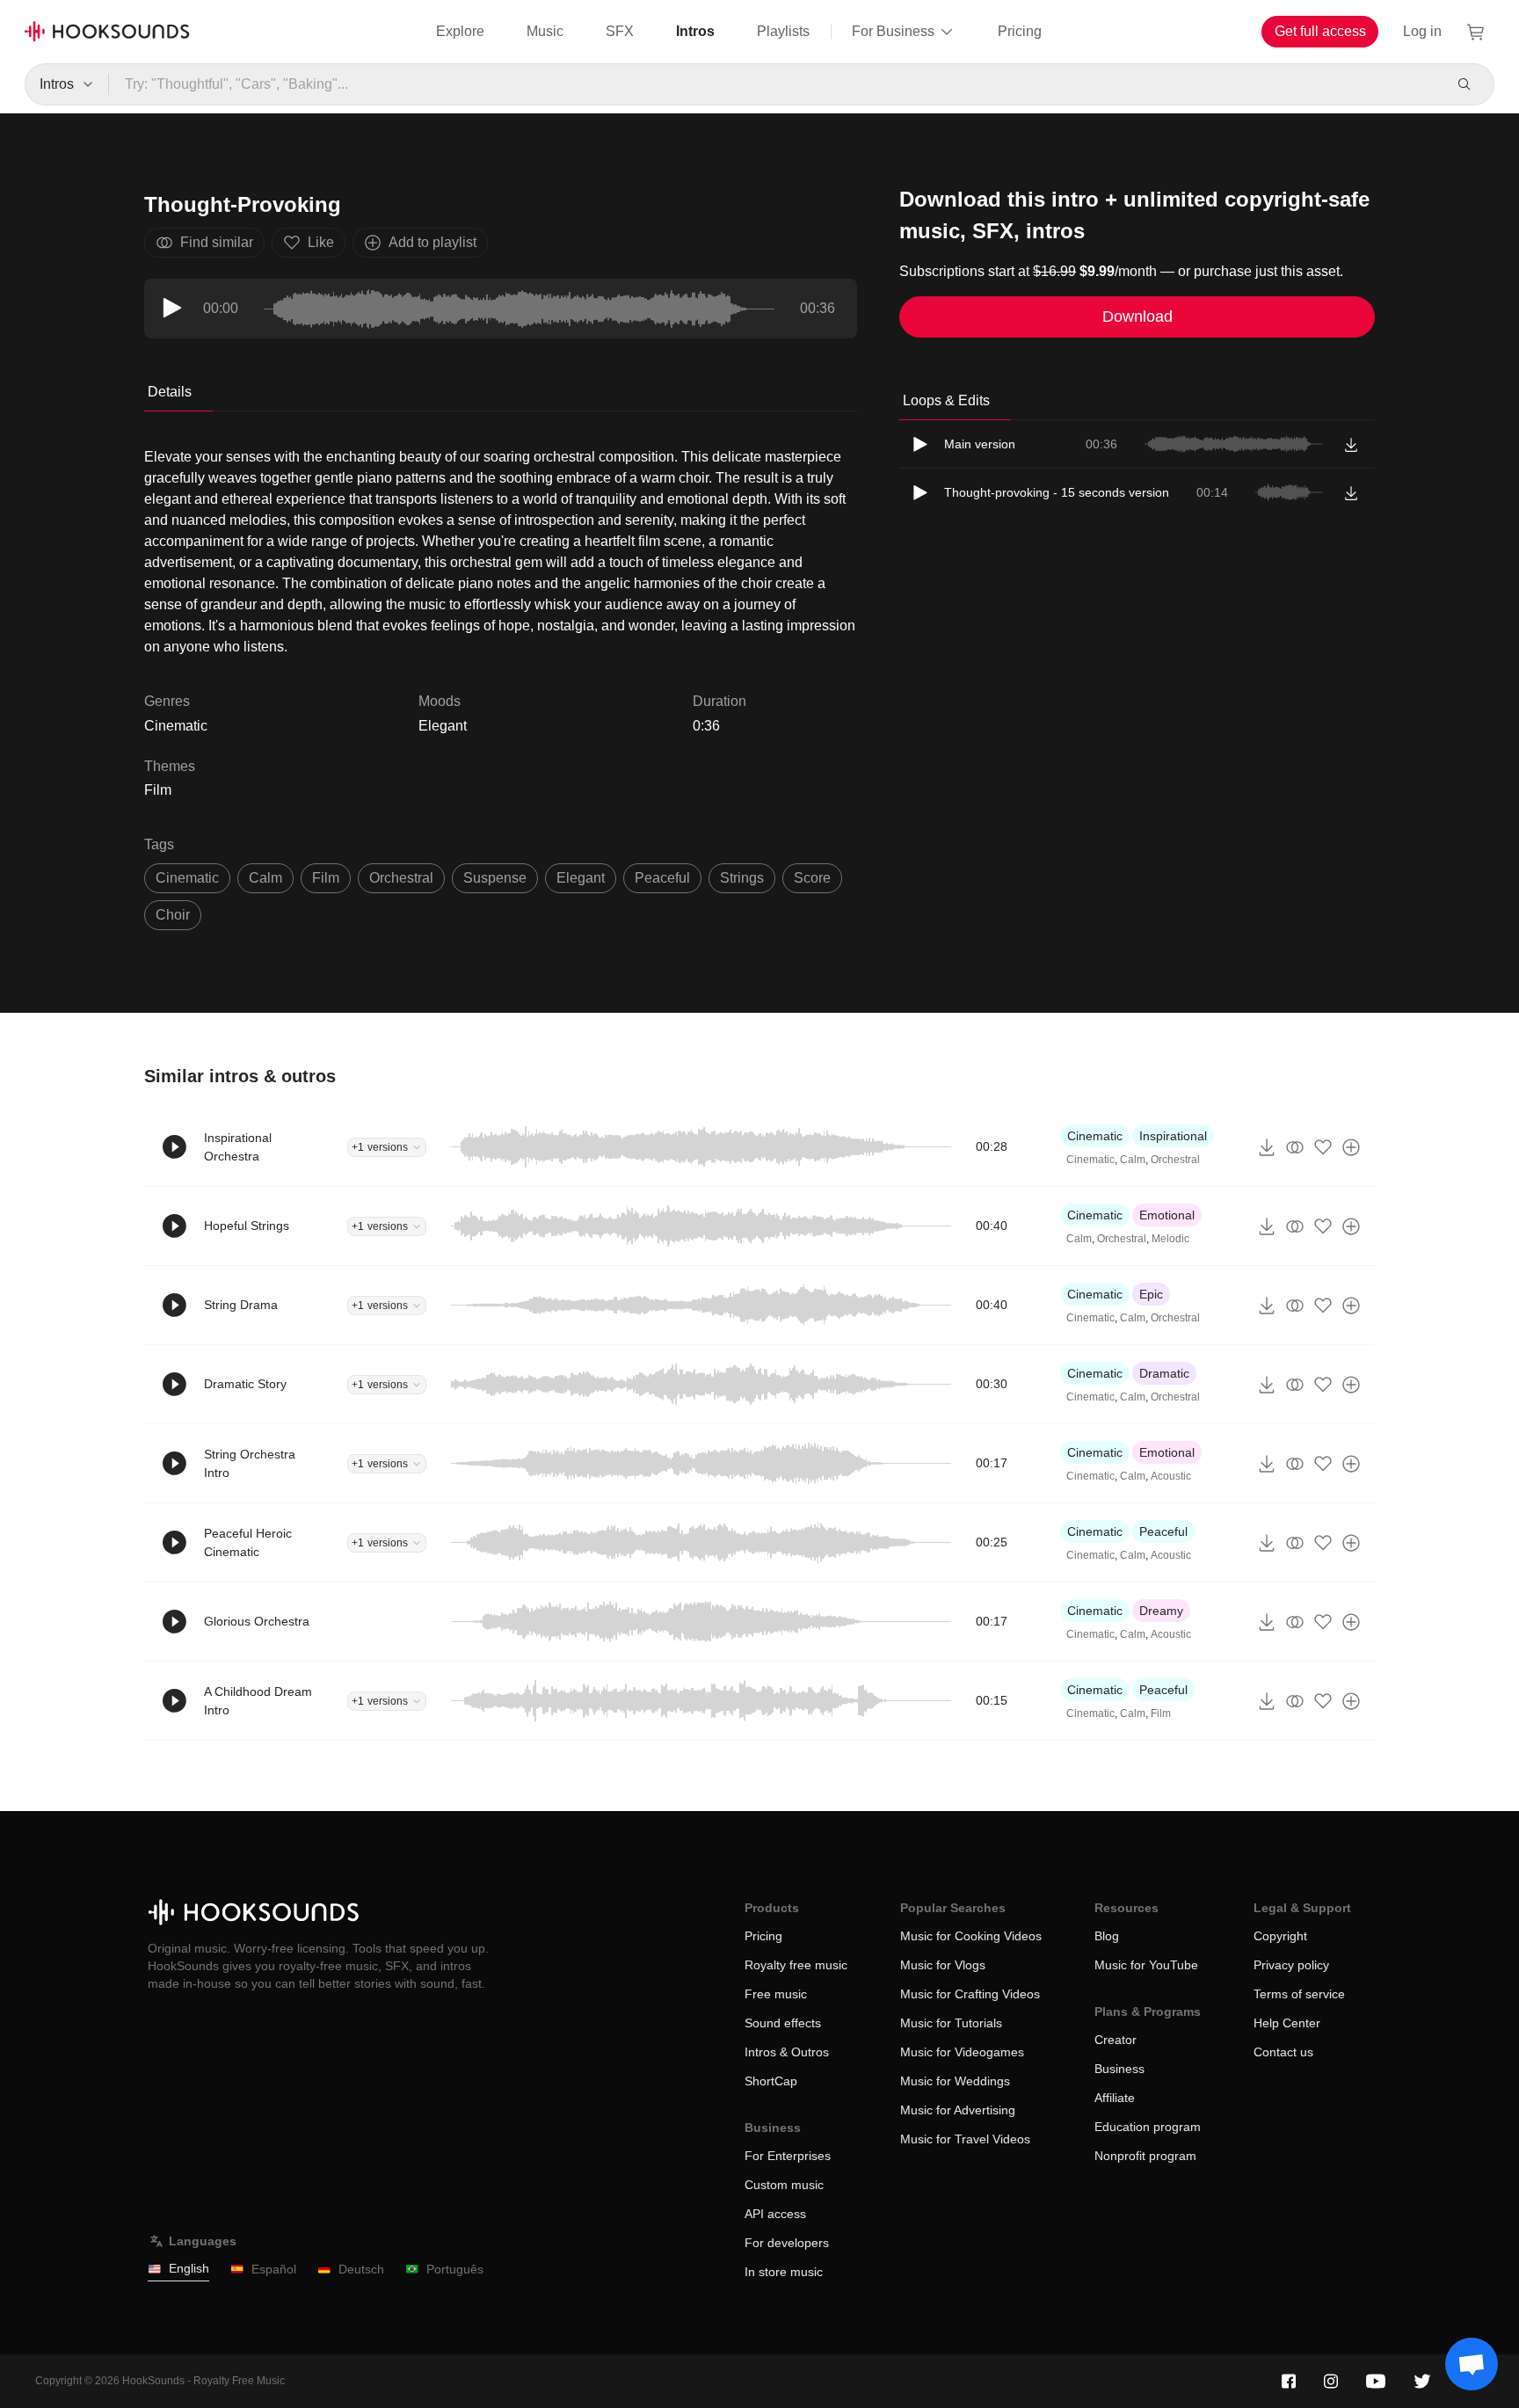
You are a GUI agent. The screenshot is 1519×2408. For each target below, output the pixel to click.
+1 (380, 1147)
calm (265, 878)
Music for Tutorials (951, 2023)
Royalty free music (796, 1965)
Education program (1148, 2127)
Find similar (217, 242)
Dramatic (1164, 1373)
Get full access (1320, 31)
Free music (776, 1994)
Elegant (443, 726)
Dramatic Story (245, 1384)
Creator (1116, 2040)
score (812, 878)
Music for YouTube (1146, 1965)
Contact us (1283, 2052)
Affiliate (1115, 2098)
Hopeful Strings (247, 1226)
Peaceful (1163, 1531)
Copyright (1280, 1936)
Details (170, 392)
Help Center (1287, 2023)
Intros (695, 31)
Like (321, 242)
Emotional (1167, 1215)
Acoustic (1171, 1476)
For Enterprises (788, 2156)
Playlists (783, 31)
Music (545, 31)
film (326, 878)
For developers (787, 2243)
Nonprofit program (1145, 2156)
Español (274, 2269)
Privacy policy (1291, 1965)
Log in (1422, 31)
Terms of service (1299, 1994)
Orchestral (1175, 1160)
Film (158, 790)
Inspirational (1173, 1136)
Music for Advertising (958, 2110)
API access (775, 2214)
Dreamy (1161, 1611)
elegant (581, 878)
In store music (784, 2272)
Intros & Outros (787, 2052)
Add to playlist (432, 242)
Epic (1151, 1294)
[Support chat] (1472, 2364)
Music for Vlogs (943, 1965)
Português (455, 2269)
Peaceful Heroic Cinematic (248, 1542)
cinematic (187, 878)
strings (742, 878)
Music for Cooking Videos (971, 1936)
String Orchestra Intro (250, 1463)
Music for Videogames (962, 2052)
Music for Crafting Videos (970, 1994)
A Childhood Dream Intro (258, 1701)
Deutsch (361, 2269)
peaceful (662, 878)
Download (1137, 316)
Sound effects (783, 2023)
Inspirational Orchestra (238, 1147)
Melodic (1170, 1239)
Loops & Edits (946, 400)
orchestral (401, 878)
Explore (460, 31)
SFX (620, 31)
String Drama (241, 1305)
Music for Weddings (955, 2081)
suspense (495, 878)
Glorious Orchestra (257, 1621)
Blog (1107, 1936)
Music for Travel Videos (965, 2139)
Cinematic (1095, 1136)
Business (1119, 2069)
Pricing (1020, 31)
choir (173, 915)
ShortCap (771, 2081)
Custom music (784, 2185)
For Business (893, 31)
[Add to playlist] (1351, 1147)
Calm (1133, 1160)
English (189, 2268)
